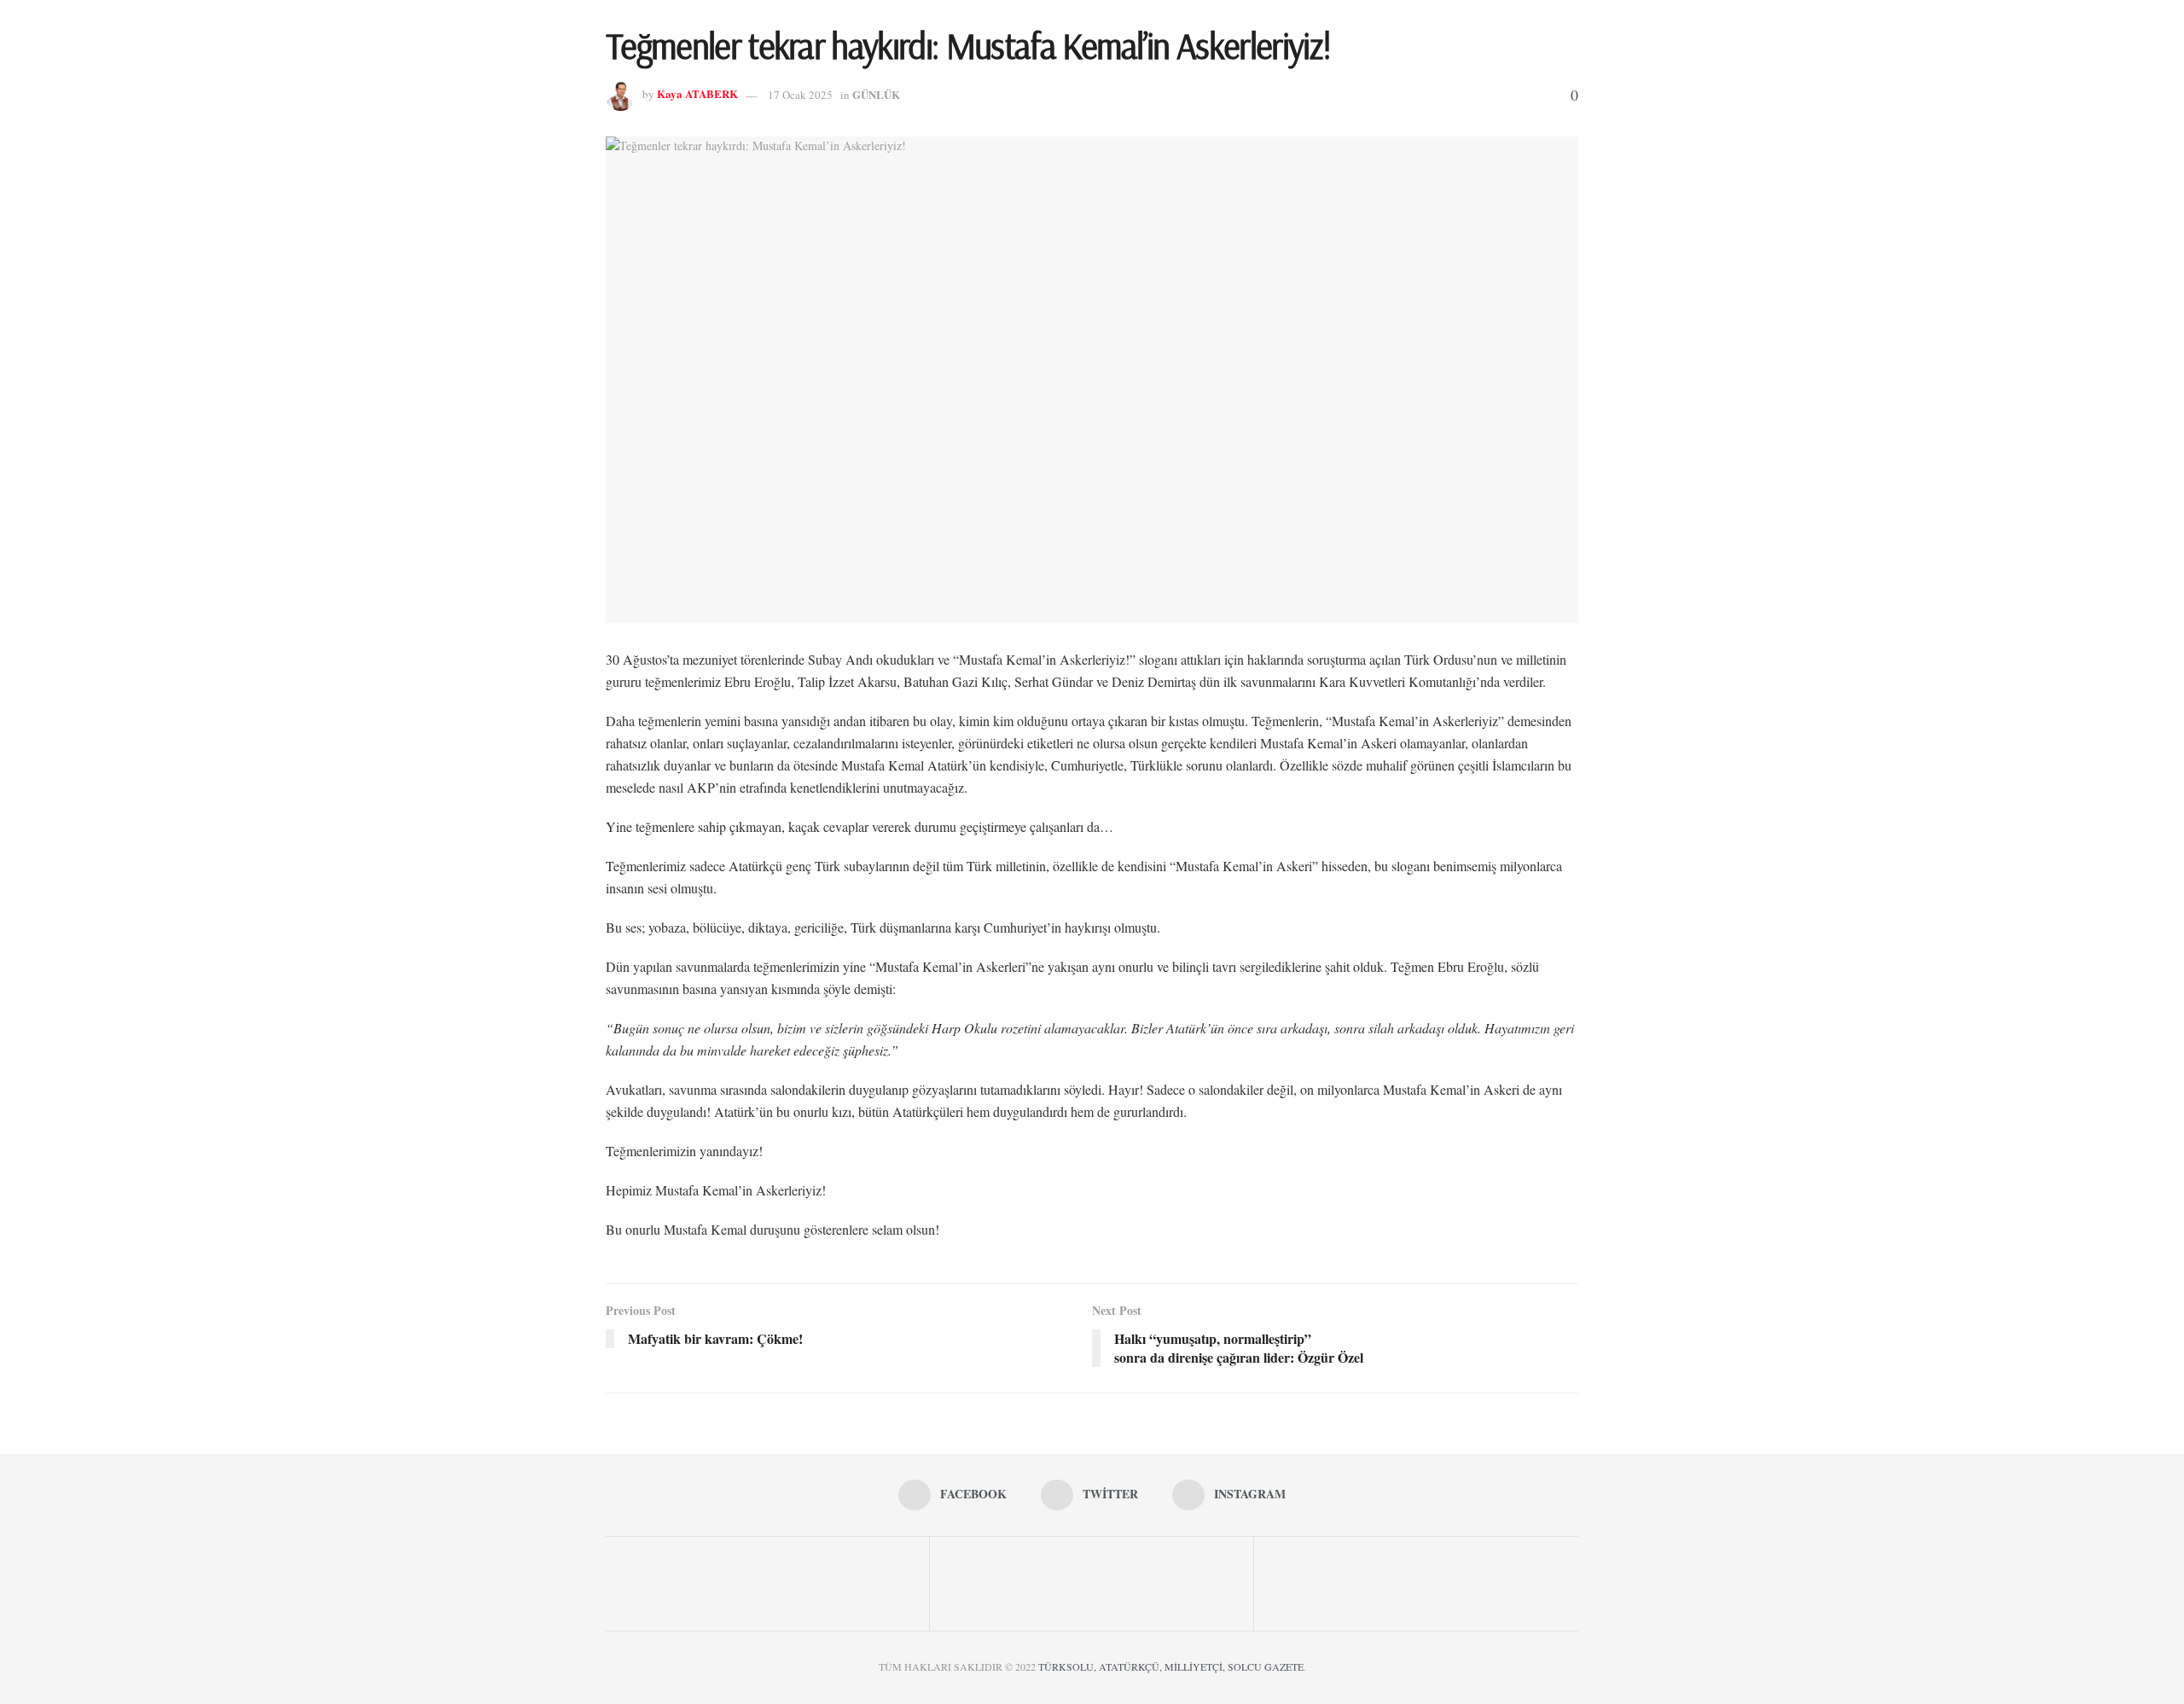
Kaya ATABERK (697, 94)
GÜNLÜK (876, 94)
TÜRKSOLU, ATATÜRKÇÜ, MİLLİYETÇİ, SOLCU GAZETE (1171, 1666)
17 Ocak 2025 (800, 95)
